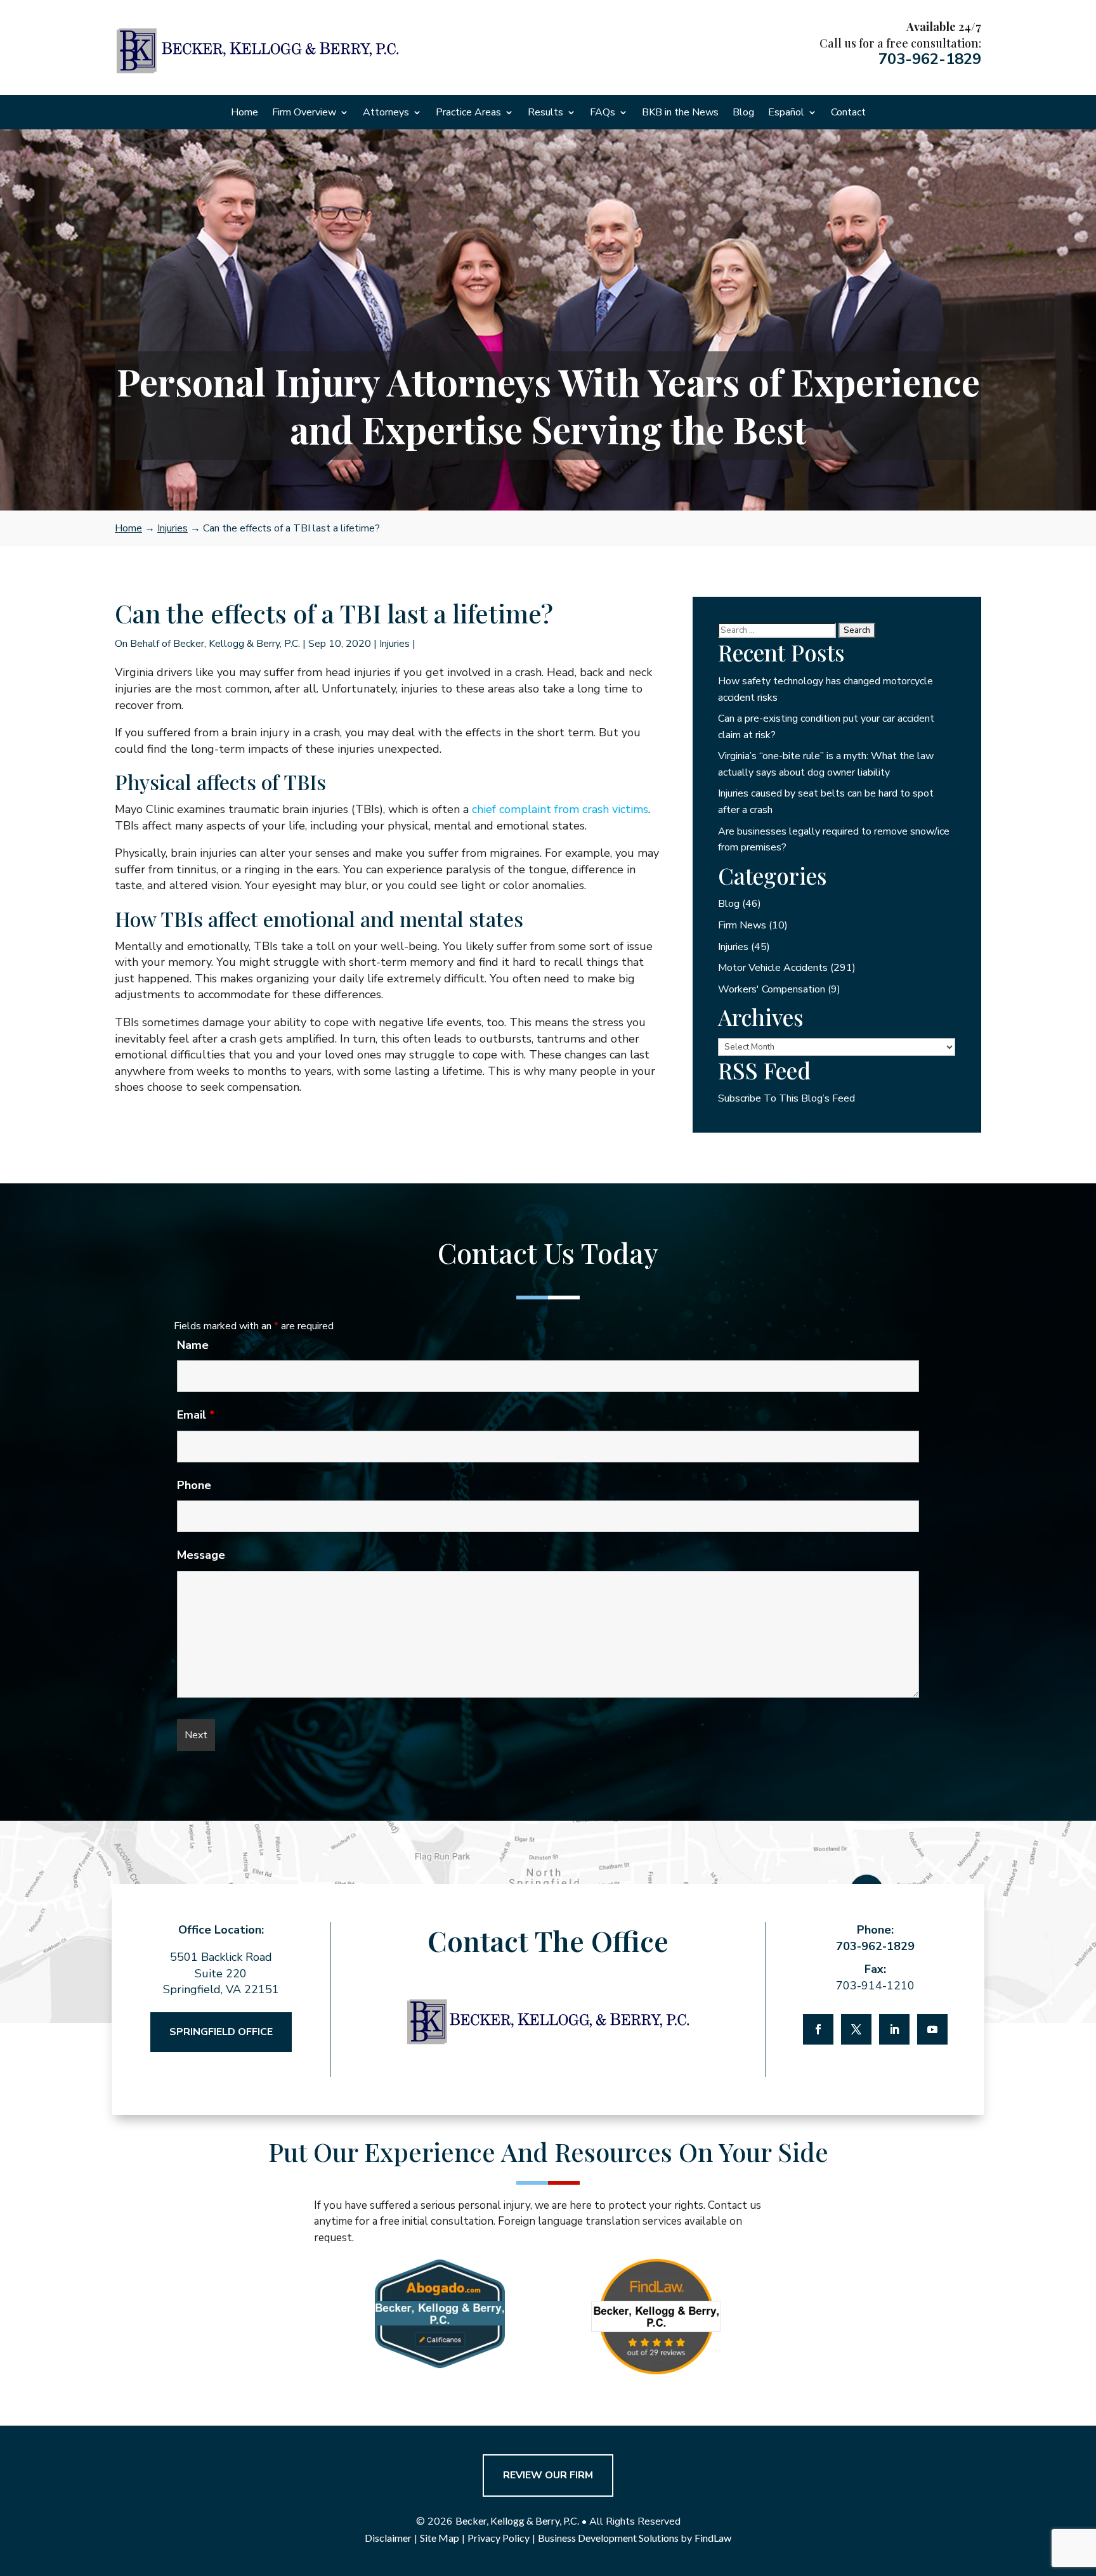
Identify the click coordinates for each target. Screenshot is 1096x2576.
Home (245, 114)
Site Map (440, 2538)
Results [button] (545, 114)
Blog (743, 114)
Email (196, 1415)
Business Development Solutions (608, 2538)
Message (201, 1555)
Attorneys (386, 114)
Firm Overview (304, 114)
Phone (194, 1485)
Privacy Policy (499, 2538)
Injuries (395, 644)
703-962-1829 (930, 59)
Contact (848, 114)
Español (786, 114)
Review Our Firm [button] (548, 2475)
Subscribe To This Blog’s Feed (786, 1098)
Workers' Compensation (772, 989)
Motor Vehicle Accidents (773, 968)
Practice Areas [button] (468, 114)
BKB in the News (680, 114)
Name (193, 1345)
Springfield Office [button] (221, 2032)
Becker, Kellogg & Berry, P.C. (237, 644)
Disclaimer (388, 2538)
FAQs (603, 114)
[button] (1083, 2484)
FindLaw (713, 2538)
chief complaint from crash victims (560, 809)
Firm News (742, 925)
